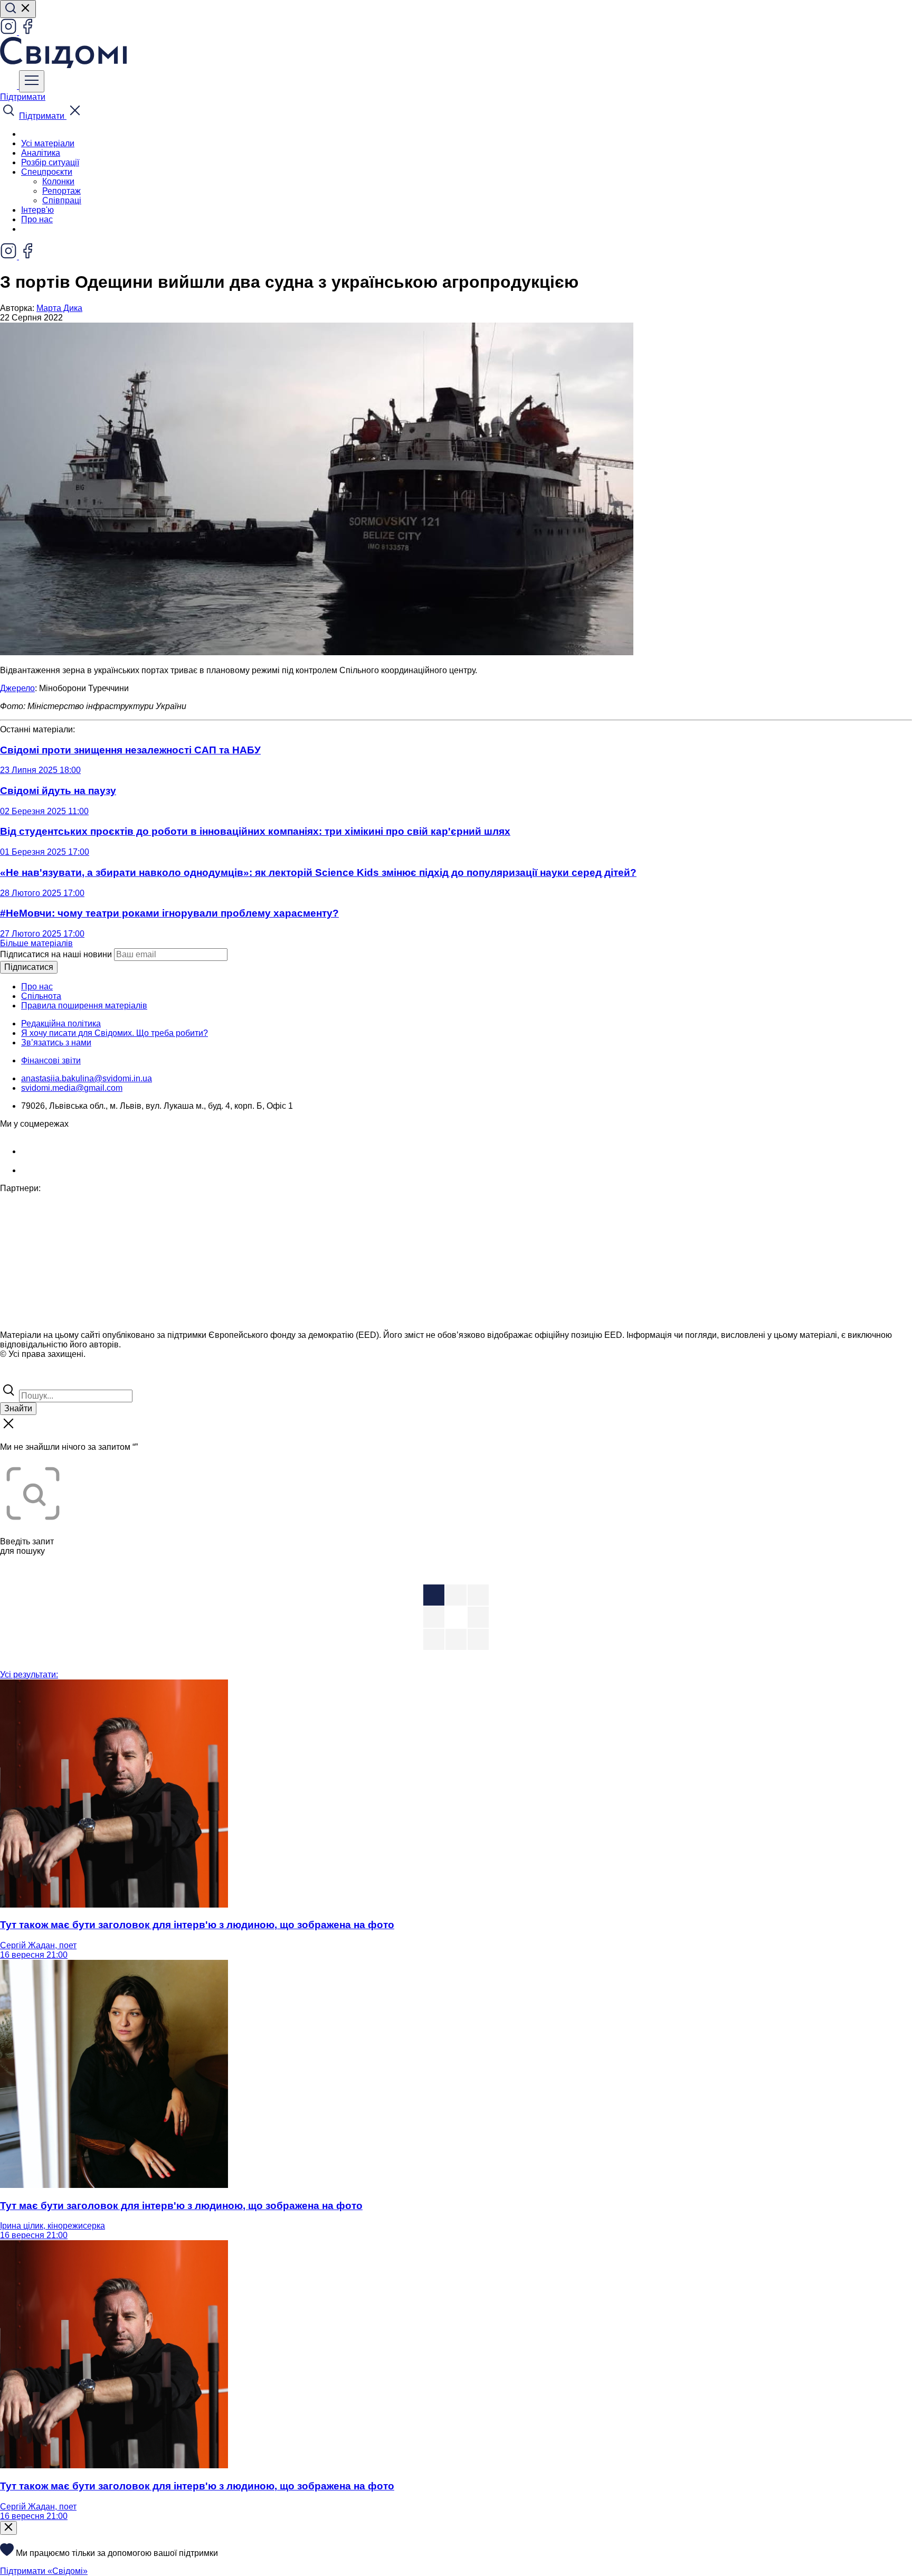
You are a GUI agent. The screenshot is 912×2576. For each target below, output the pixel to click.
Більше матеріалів (36, 943)
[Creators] (21, 1377)
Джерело (17, 688)
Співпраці (62, 200)
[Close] (8, 2528)
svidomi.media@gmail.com (72, 1088)
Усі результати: (29, 1674)
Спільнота (41, 996)
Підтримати (23, 97)
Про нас (37, 219)
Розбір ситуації (50, 162)
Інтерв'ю (37, 210)
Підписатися (29, 967)
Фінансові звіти (51, 1060)
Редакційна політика (61, 1023)
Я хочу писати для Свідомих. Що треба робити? (115, 1033)
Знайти (18, 1408)
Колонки (58, 181)
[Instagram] (9, 32)
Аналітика (41, 153)
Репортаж (61, 191)
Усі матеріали (48, 143)
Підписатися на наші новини (56, 954)
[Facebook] (27, 32)
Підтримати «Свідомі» (44, 2571)
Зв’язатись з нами (56, 1042)
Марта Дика (59, 308)
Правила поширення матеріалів (84, 1006)
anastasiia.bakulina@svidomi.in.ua (87, 1078)
